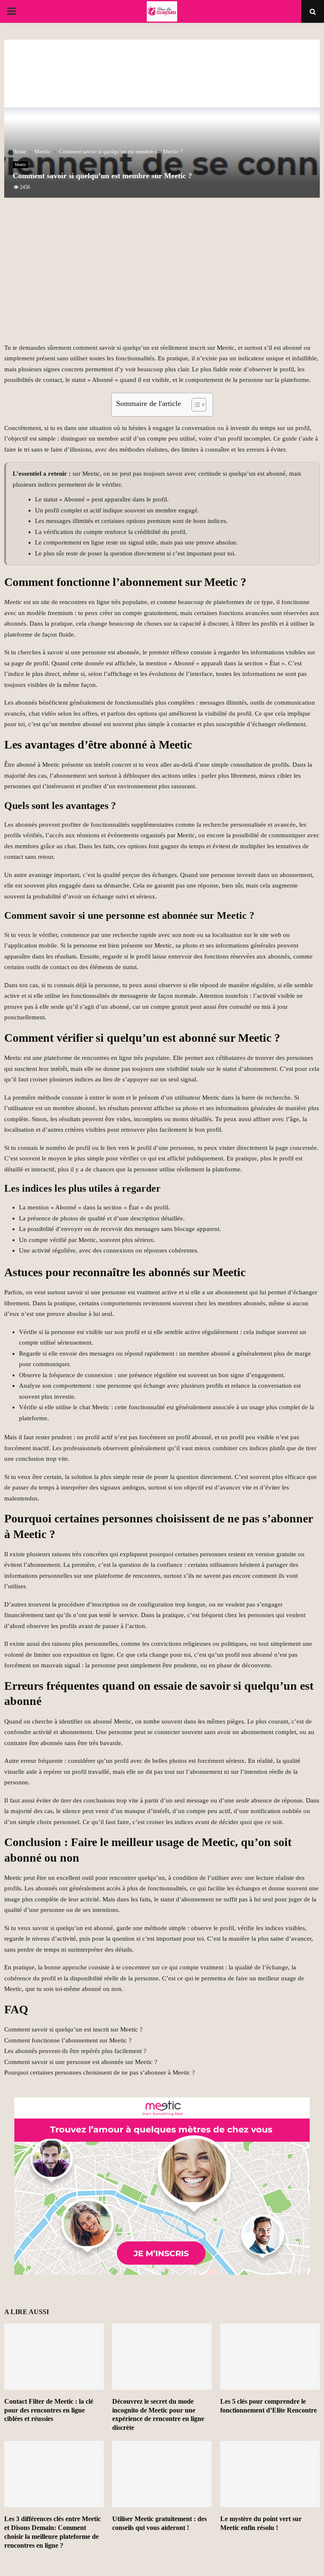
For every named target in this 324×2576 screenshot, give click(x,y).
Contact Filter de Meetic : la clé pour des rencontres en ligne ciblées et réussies (49, 2410)
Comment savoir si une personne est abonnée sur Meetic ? (81, 2062)
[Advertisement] (162, 275)
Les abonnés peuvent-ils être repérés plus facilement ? (75, 2051)
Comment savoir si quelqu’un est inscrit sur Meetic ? (73, 2029)
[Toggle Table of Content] (195, 405)
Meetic (20, 165)
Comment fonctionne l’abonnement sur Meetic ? (68, 2040)
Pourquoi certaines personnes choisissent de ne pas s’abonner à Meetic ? (100, 2072)
